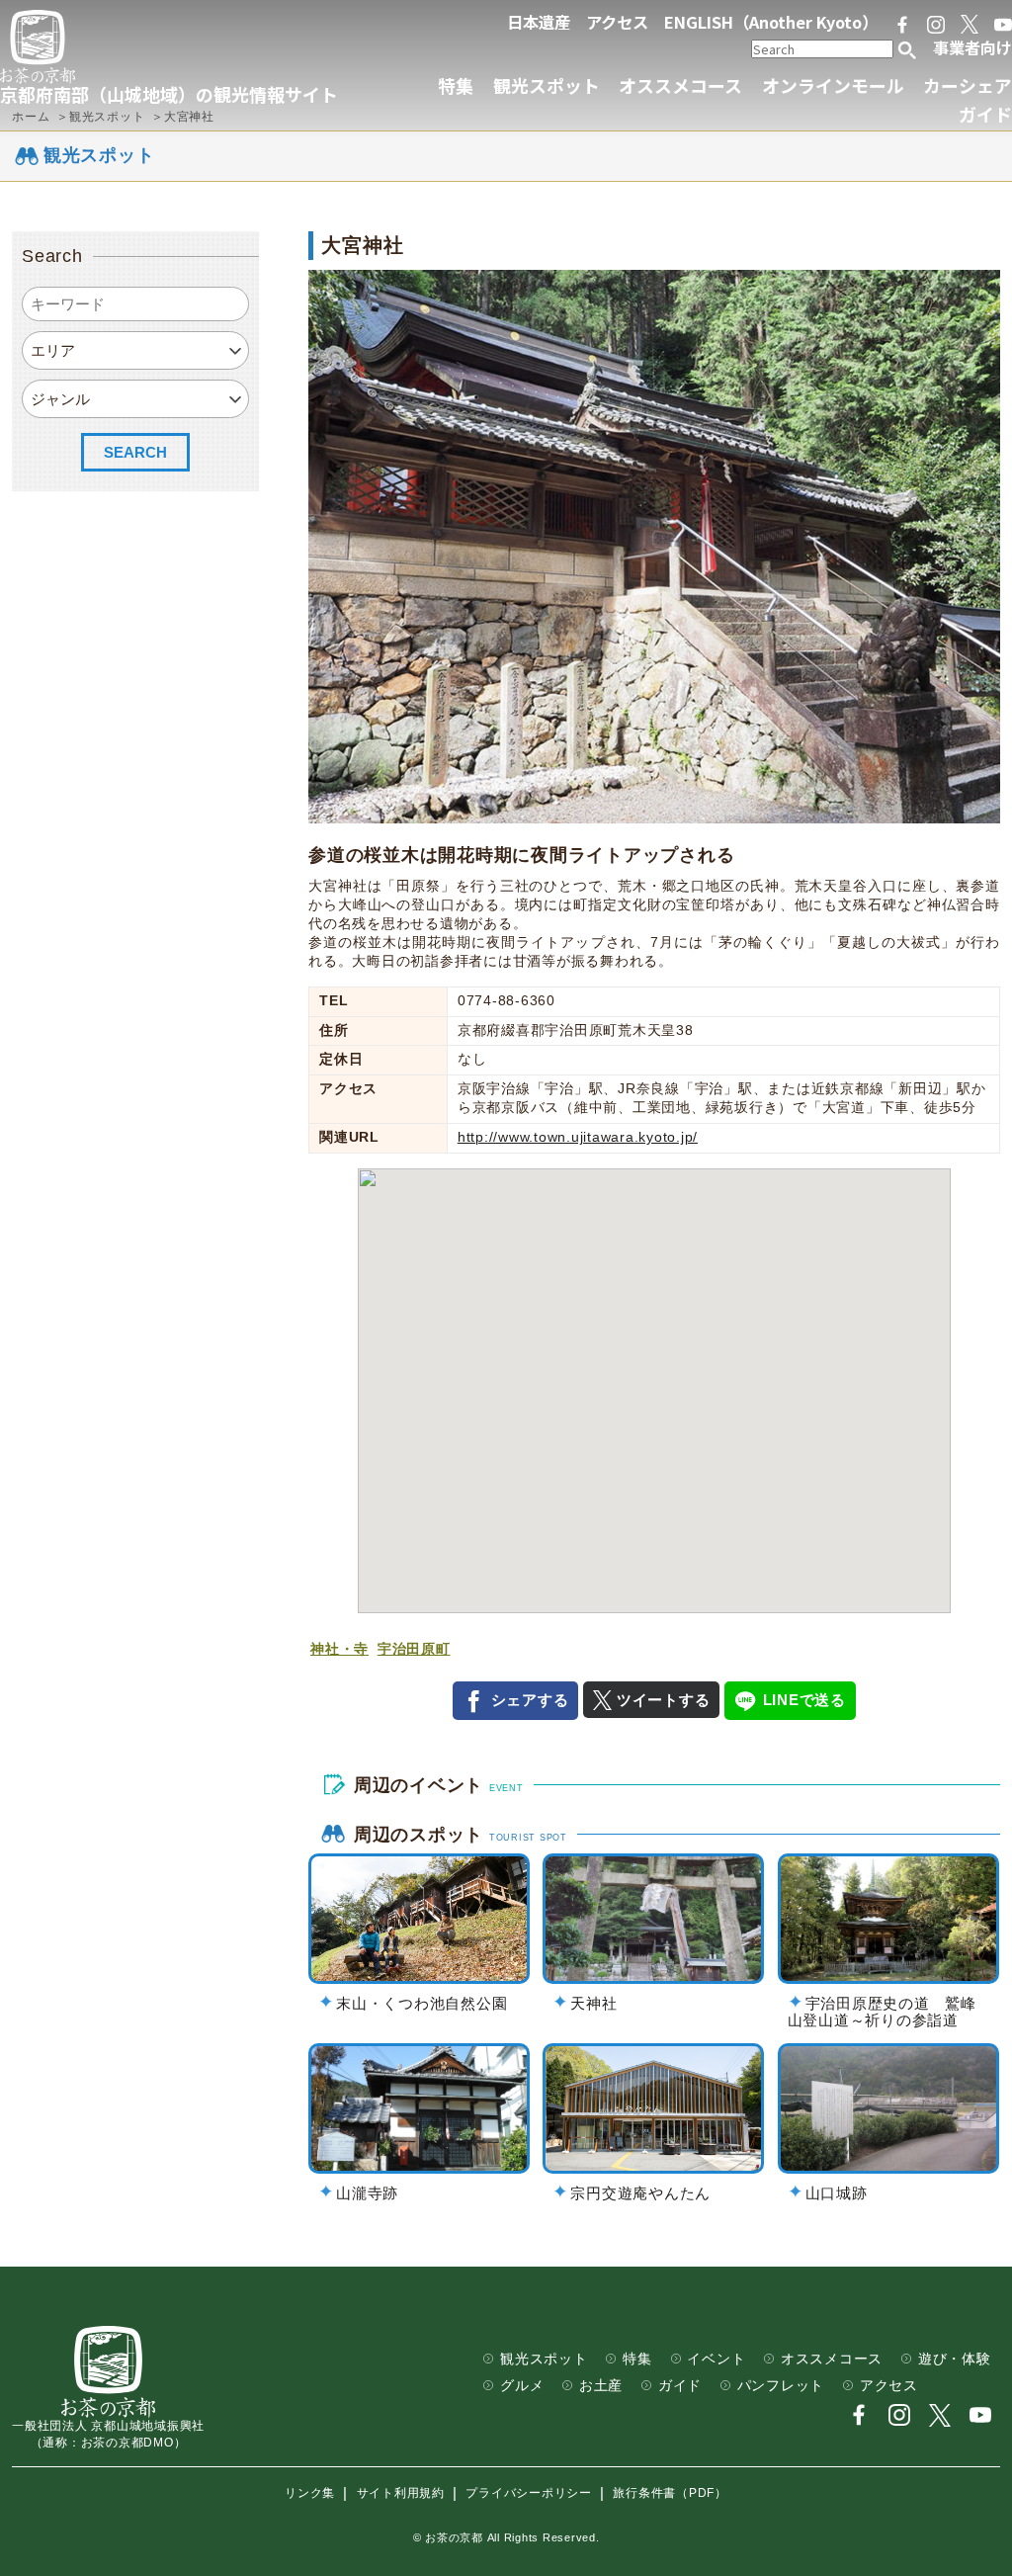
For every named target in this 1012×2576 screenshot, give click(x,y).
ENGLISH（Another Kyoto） (771, 22)
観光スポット (547, 85)
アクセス (617, 22)
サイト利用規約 (401, 2494)
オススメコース (680, 85)
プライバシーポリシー (529, 2494)
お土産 (601, 2386)
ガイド (985, 114)
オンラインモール (833, 85)
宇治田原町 (414, 1649)
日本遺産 (539, 22)
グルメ (522, 2386)
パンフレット (781, 2386)
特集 (456, 85)
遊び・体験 (955, 2359)
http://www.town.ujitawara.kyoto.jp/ (578, 1137)
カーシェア (968, 85)
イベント (716, 2359)
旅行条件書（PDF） (670, 2494)
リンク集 (310, 2494)
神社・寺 (339, 1649)
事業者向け (972, 47)
